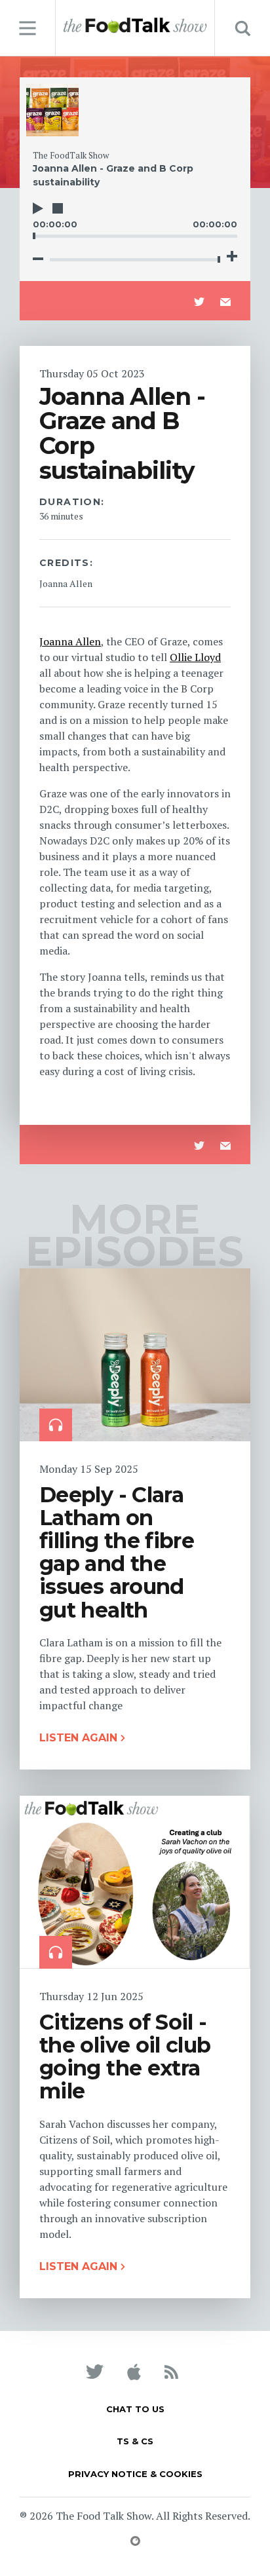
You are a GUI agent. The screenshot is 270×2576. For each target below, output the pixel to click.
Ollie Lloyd (195, 657)
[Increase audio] (232, 256)
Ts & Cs (135, 2441)
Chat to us (135, 2409)
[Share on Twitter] (199, 302)
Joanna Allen (70, 641)
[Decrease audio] (38, 259)
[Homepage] (135, 26)
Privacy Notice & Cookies (135, 2474)
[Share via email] (225, 302)
